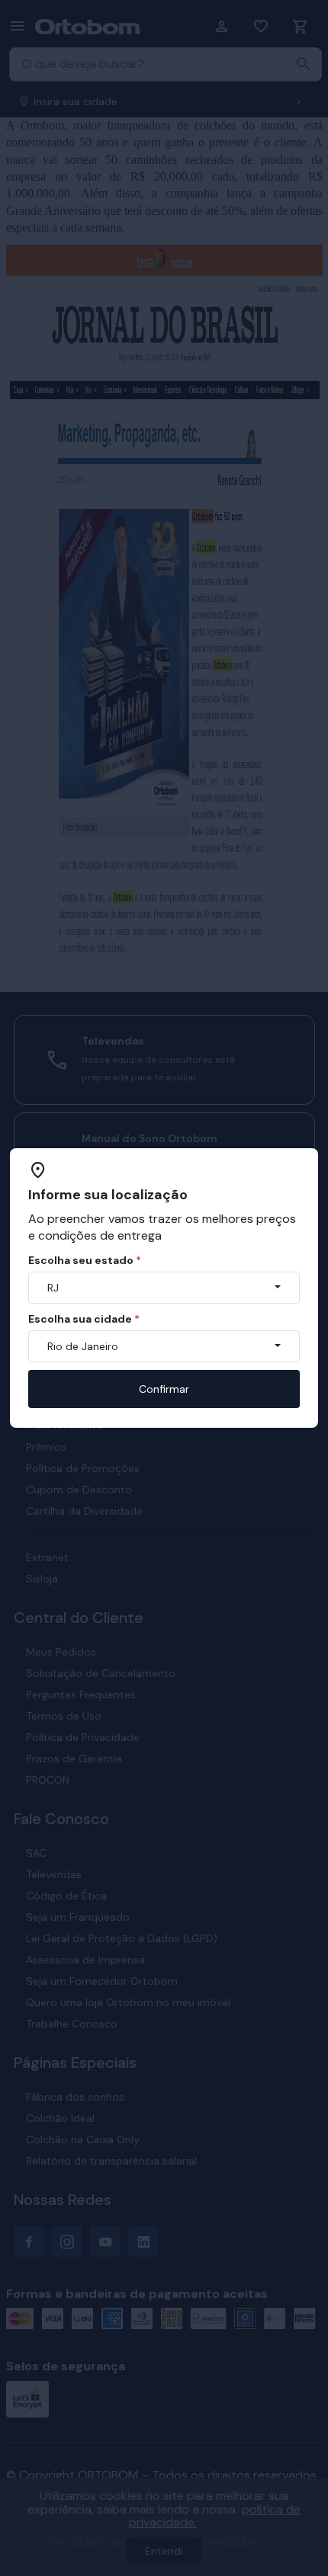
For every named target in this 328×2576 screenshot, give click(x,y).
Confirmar (164, 1389)
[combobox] (164, 1288)
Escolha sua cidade (84, 1319)
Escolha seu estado (85, 1260)
